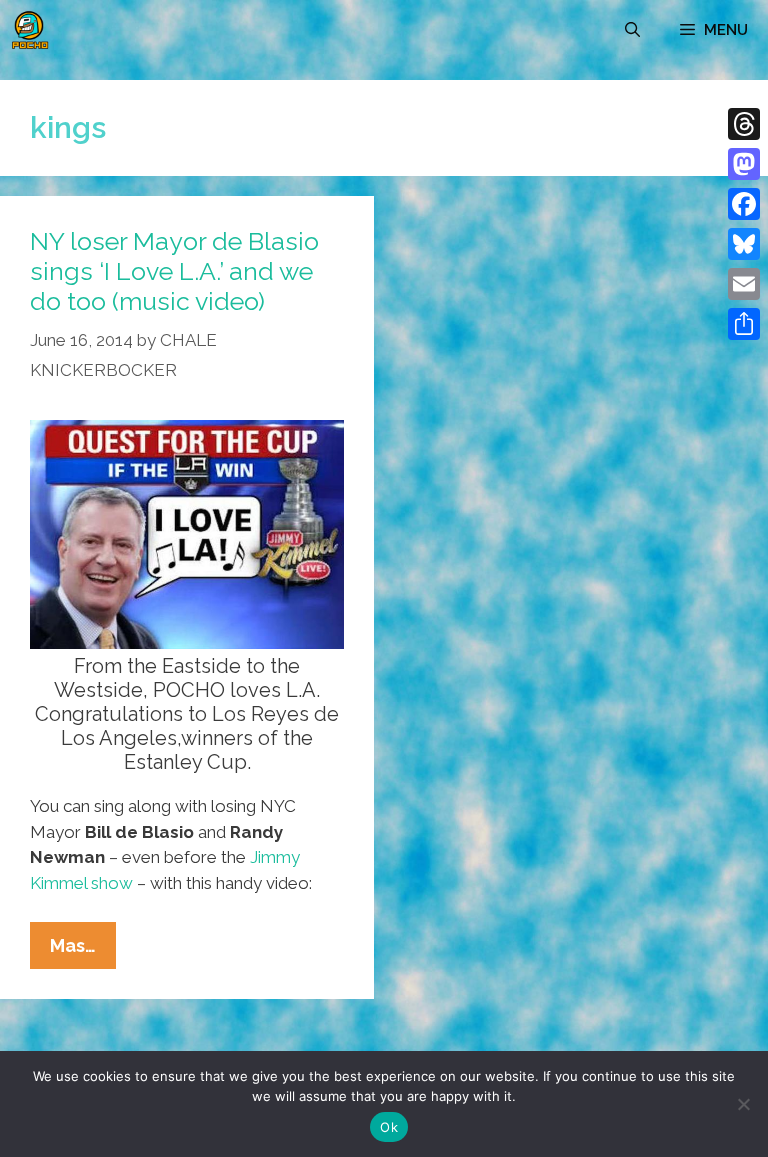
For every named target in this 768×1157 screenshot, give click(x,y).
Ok (389, 1127)
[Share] (744, 324)
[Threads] (744, 124)
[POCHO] (30, 30)
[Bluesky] (744, 244)
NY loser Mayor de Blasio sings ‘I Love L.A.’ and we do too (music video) (174, 271)
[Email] (744, 284)
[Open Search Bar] (632, 30)
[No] (743, 1104)
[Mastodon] (744, 164)
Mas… (83, 951)
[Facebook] (744, 204)
